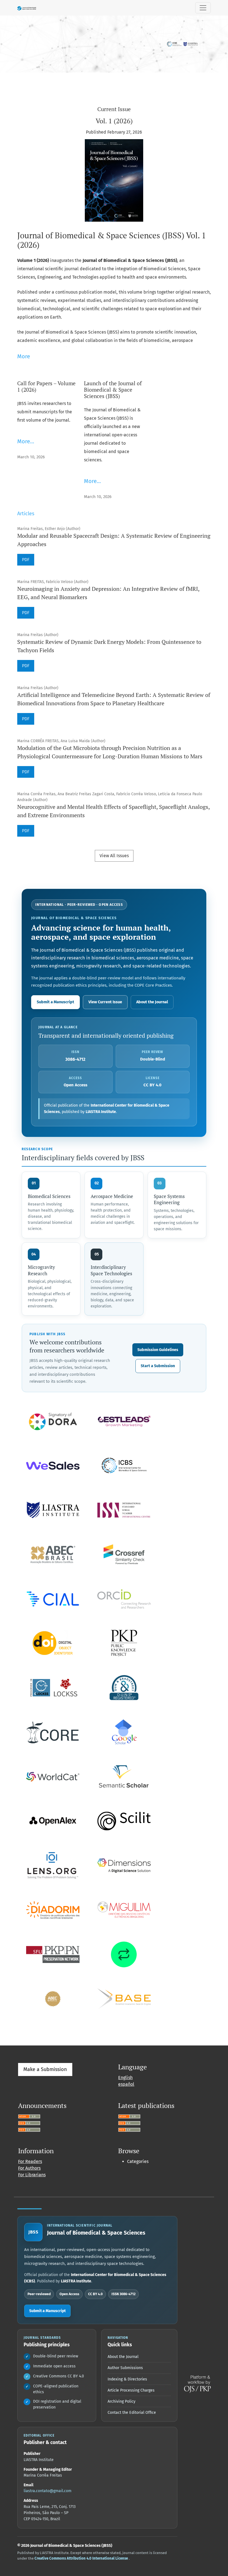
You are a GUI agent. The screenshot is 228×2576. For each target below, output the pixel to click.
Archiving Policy (122, 2401)
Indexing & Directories (127, 2379)
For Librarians (32, 2175)
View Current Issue (105, 1002)
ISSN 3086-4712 (123, 2294)
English (125, 2078)
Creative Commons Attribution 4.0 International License (82, 2558)
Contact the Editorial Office (132, 2413)
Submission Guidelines (158, 1350)
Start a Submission (158, 1366)
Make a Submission (45, 2069)
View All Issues (114, 856)
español (126, 2084)
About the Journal (152, 1002)
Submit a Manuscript (55, 1002)
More (24, 356)
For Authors (29, 2168)
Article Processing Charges (131, 2390)
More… (26, 441)
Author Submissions (125, 2368)
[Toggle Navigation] (203, 8)
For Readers (30, 2161)
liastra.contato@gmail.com (48, 2491)
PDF (26, 560)
